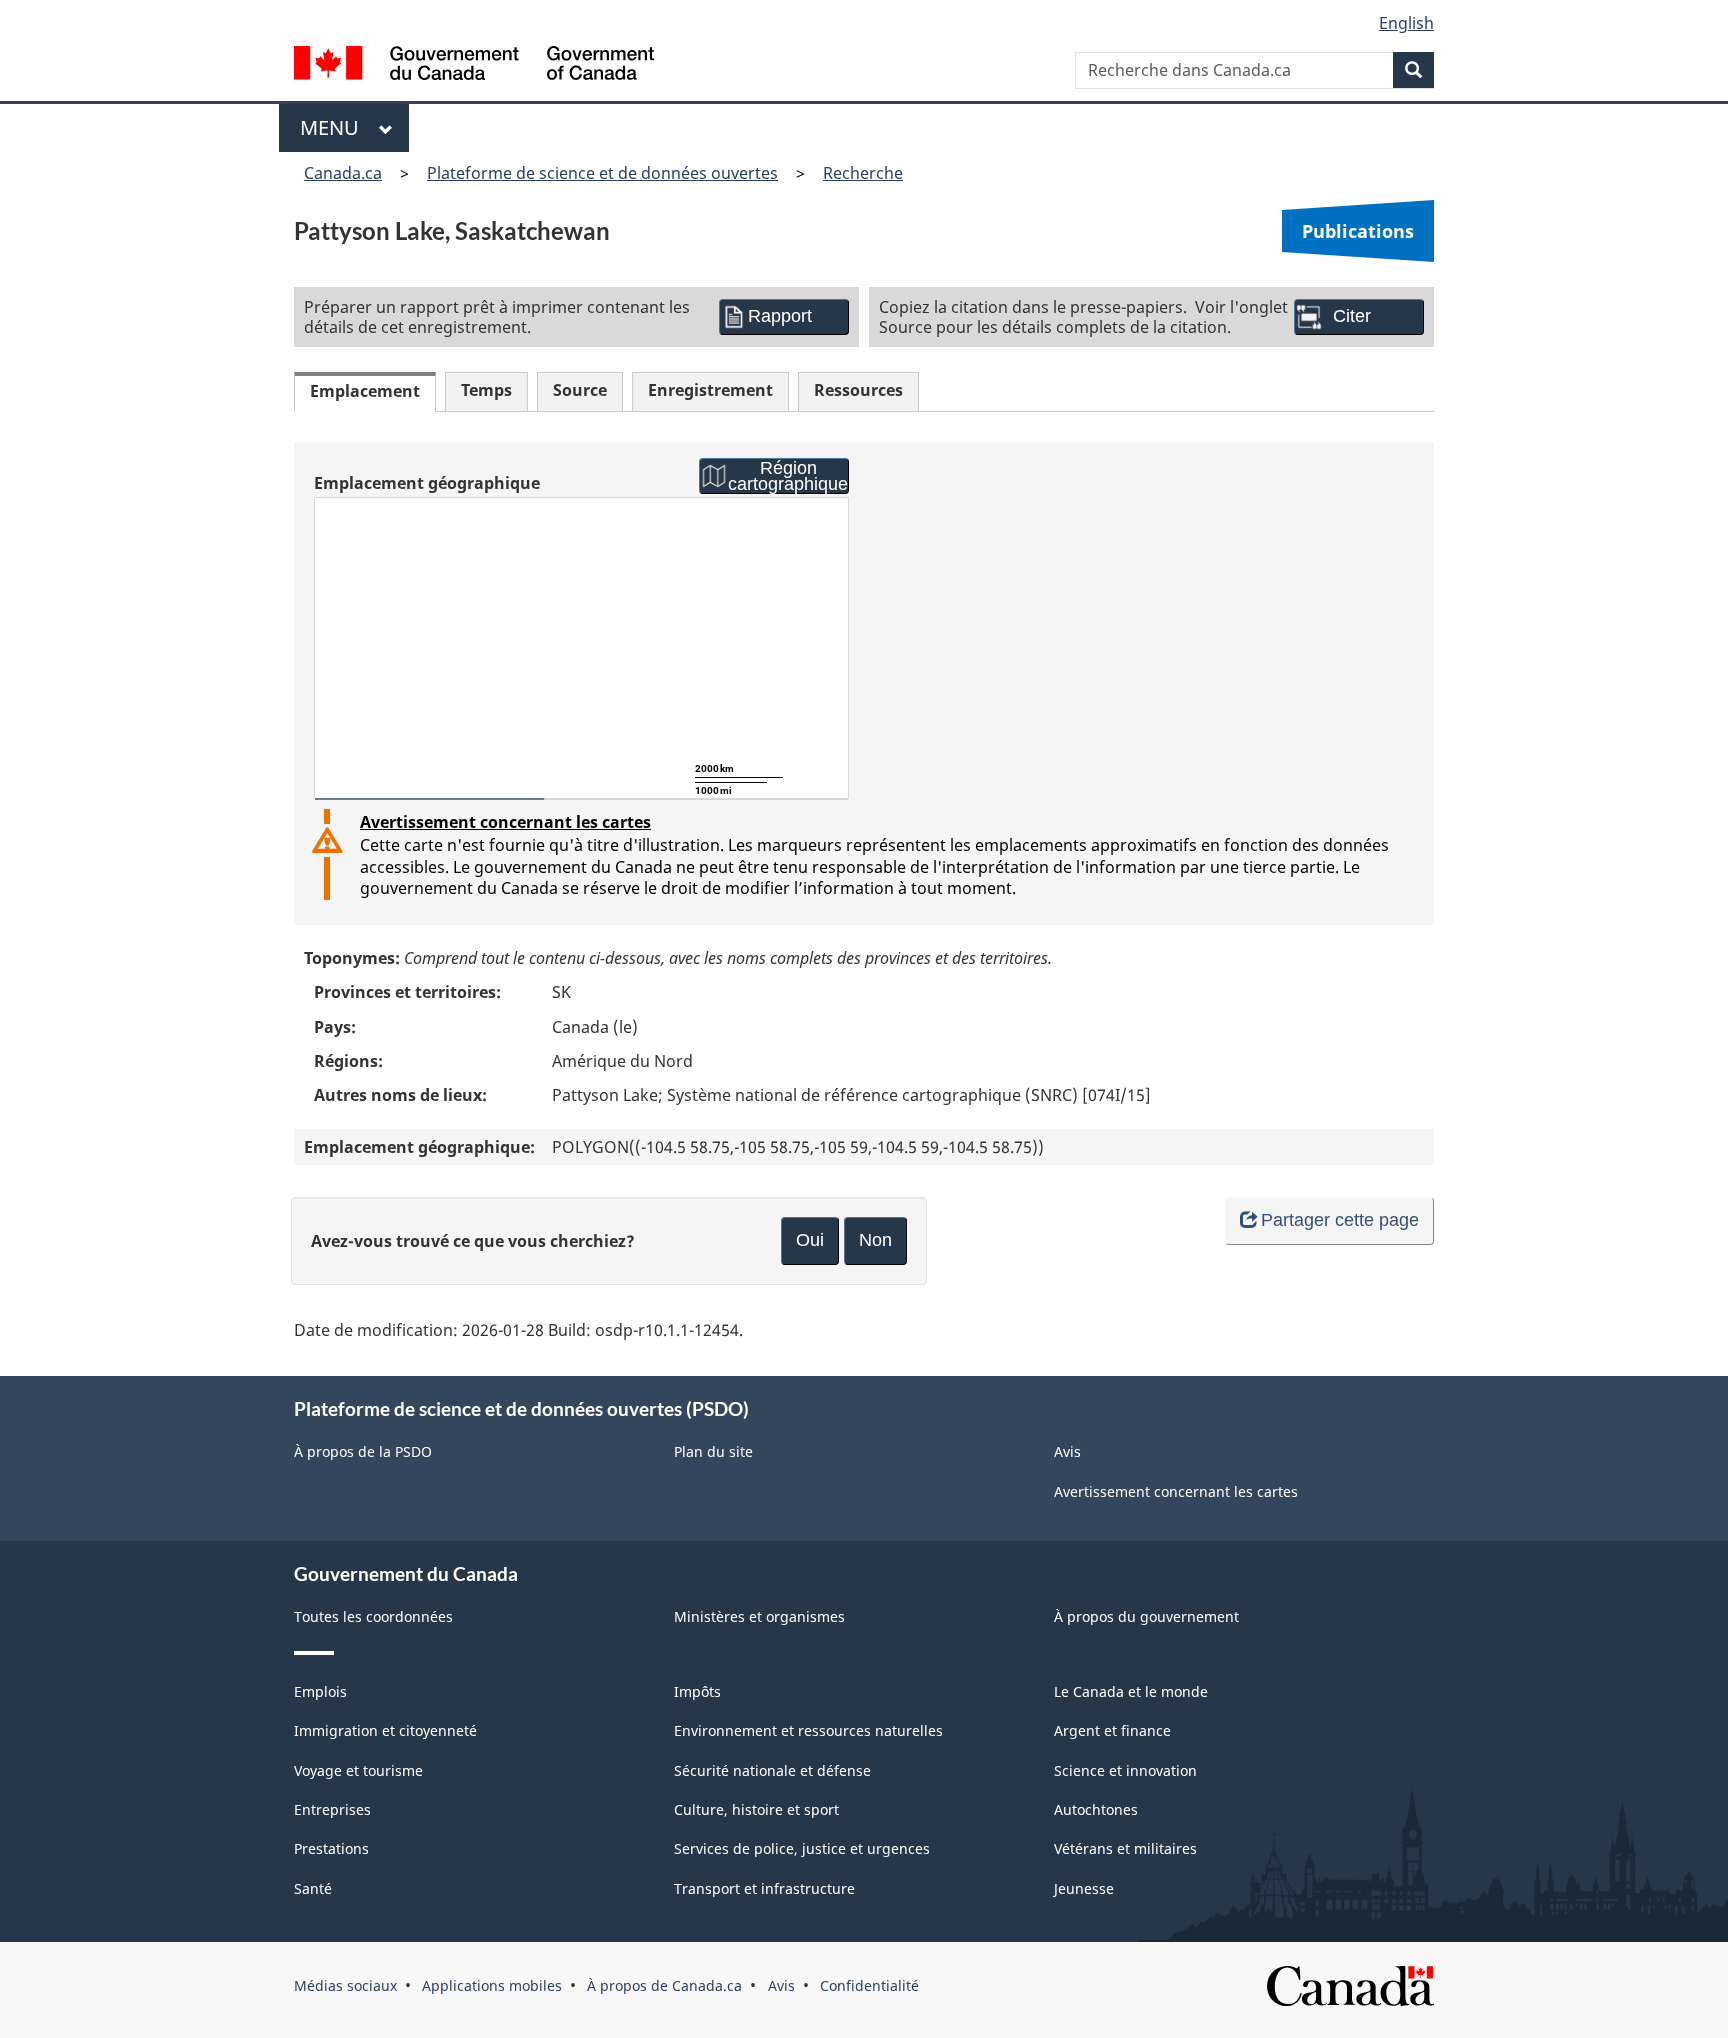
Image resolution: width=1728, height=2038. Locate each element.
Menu (334, 127)
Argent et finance (1112, 1730)
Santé (313, 1888)
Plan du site (713, 1451)
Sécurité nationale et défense (772, 1770)
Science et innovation (1125, 1770)
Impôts (697, 1691)
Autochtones (1096, 1809)
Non (875, 1240)
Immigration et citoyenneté (385, 1730)
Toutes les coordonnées (373, 1616)
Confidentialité (869, 1985)
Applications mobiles (492, 1985)
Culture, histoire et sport (756, 1809)
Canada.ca (343, 173)
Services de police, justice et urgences (802, 1848)
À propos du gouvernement (1146, 1616)
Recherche (863, 173)
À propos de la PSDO (363, 1451)
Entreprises (332, 1809)
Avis (1067, 1451)
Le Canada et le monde (1131, 1691)
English (1406, 23)
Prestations (331, 1848)
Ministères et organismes (759, 1616)
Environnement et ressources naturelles (808, 1730)
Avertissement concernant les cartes (505, 822)
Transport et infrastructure (764, 1888)
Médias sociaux (345, 1985)
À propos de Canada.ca (664, 1985)
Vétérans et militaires (1125, 1848)
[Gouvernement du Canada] (474, 65)
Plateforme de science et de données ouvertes (602, 173)
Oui (810, 1240)
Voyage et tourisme (358, 1770)
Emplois (320, 1691)
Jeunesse (1084, 1888)
